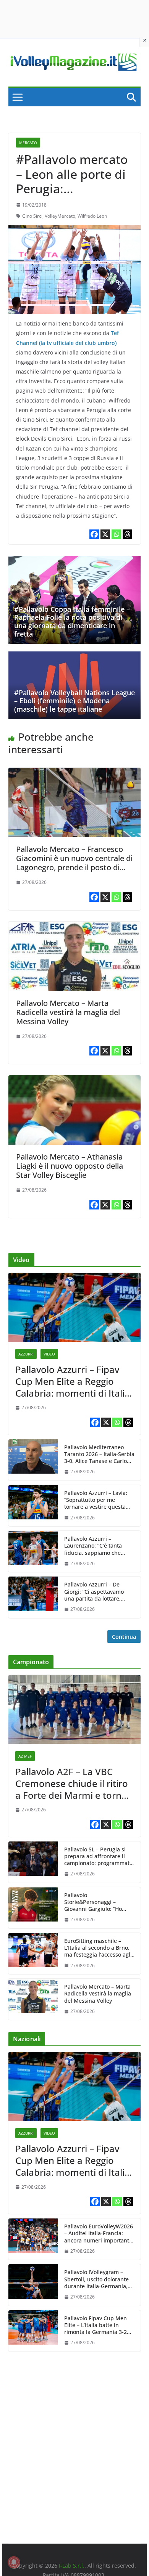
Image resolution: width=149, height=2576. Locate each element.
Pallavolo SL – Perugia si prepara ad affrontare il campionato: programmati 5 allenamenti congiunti (98, 1857)
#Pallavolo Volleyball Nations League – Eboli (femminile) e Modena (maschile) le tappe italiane (74, 701)
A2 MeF (25, 1756)
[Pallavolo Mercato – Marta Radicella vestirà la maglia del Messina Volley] (74, 927)
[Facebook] (94, 534)
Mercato (28, 143)
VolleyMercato (60, 216)
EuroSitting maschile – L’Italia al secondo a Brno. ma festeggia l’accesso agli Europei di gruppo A (98, 1948)
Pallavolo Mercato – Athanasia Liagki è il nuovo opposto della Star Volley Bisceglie (70, 1166)
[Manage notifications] (14, 2562)
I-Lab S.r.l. (72, 2566)
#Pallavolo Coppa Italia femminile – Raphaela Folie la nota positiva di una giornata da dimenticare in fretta (72, 622)
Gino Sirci (32, 216)
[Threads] (127, 534)
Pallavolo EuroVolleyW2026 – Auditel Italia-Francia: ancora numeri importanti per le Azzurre (99, 2234)
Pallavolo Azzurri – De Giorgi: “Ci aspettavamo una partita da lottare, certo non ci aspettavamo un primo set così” (96, 1592)
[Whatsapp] (116, 534)
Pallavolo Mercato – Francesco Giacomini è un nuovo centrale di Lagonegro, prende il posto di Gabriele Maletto (74, 863)
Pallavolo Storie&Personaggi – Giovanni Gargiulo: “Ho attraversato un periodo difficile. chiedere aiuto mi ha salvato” (98, 1902)
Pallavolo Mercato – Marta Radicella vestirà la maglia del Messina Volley (68, 1012)
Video (49, 1354)
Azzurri (26, 1354)
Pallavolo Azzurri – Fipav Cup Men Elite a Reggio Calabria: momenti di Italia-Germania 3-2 (74, 1381)
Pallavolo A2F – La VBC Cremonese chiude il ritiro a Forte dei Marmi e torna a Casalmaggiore (72, 1784)
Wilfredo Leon (92, 216)
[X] (105, 534)
